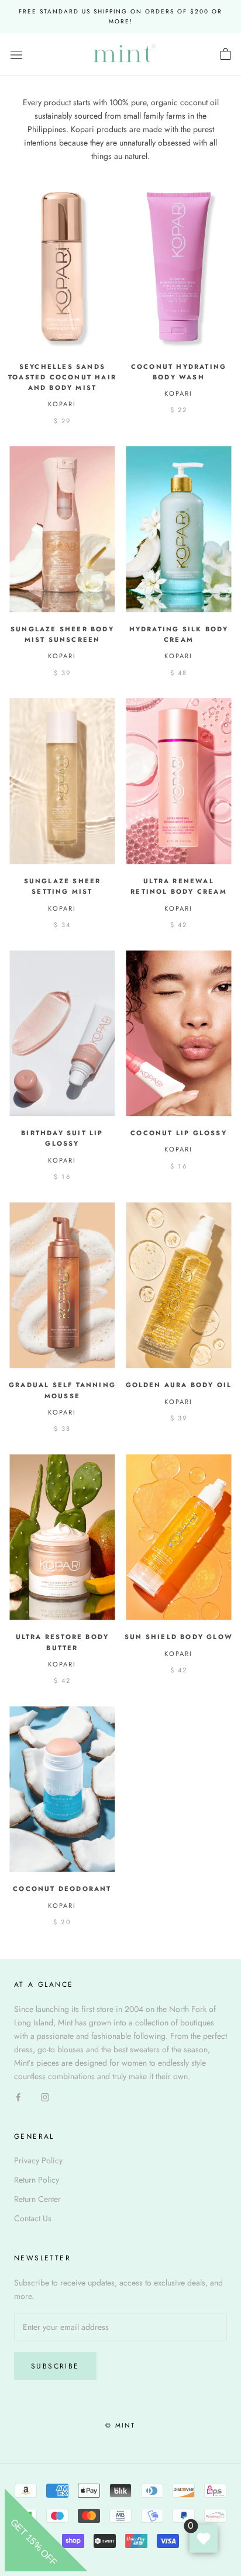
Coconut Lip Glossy (179, 1133)
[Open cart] (225, 54)
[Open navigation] (16, 54)
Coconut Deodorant (62, 1889)
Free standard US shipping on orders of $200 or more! (120, 16)
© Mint (120, 2425)
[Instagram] (45, 2096)
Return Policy (37, 2180)
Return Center (37, 2199)
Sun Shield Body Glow (179, 1637)
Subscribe (55, 2366)
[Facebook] (18, 2096)
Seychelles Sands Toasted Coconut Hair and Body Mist (62, 377)
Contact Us (33, 2218)
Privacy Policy (38, 2160)
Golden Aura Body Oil (179, 1385)
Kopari (62, 404)
